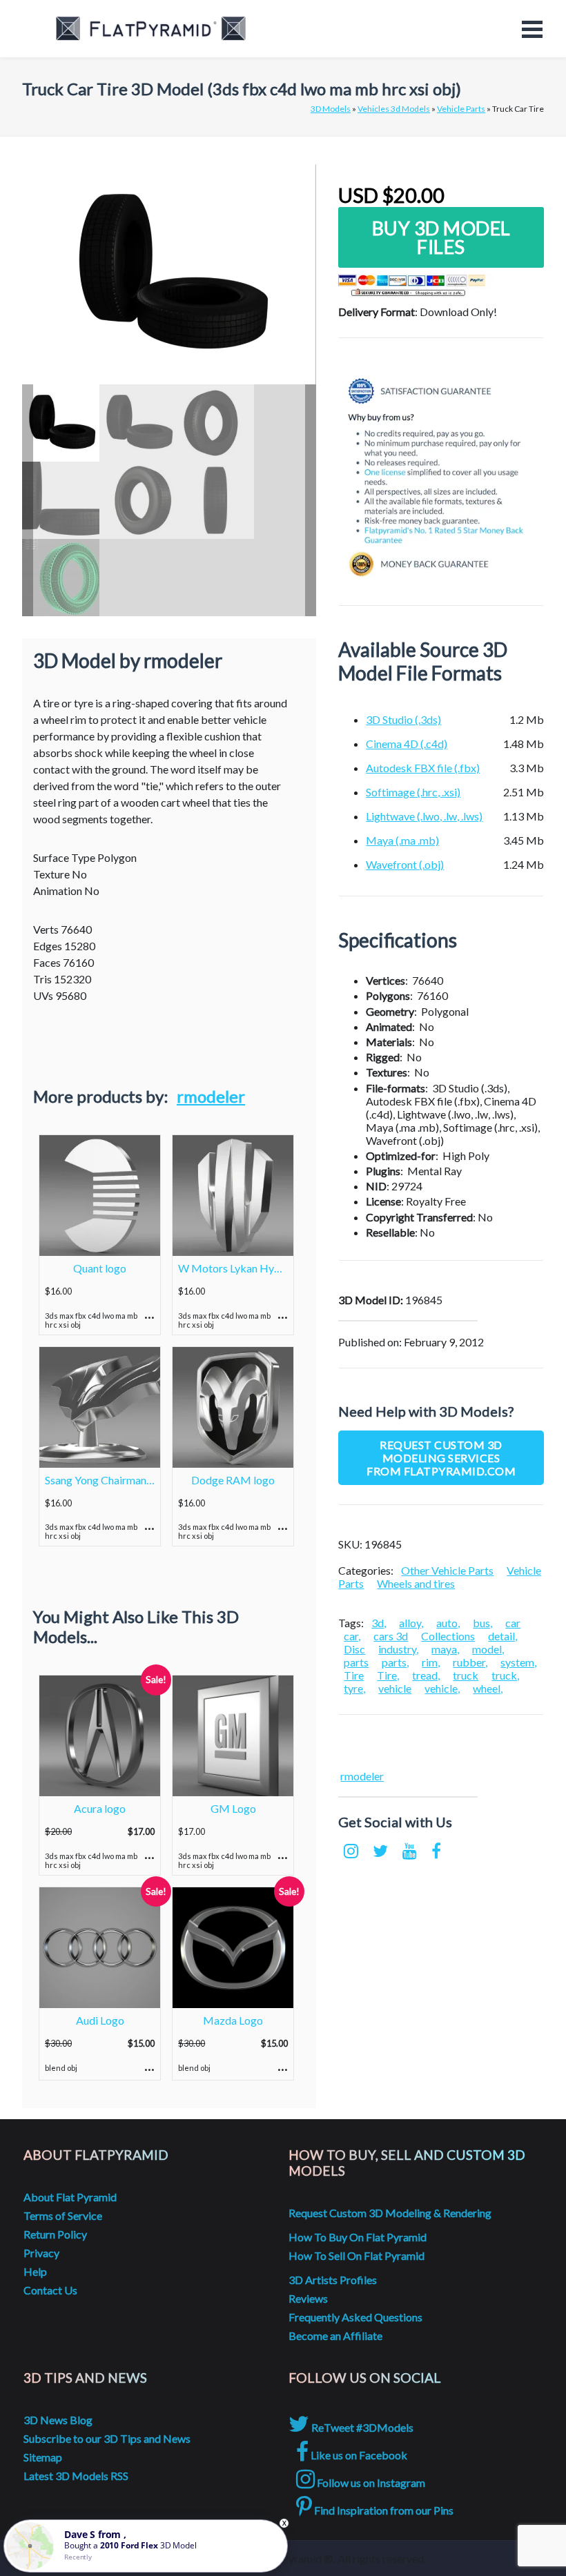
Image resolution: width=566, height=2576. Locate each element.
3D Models (331, 109)
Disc (354, 1649)
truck (466, 1675)
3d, (379, 1623)
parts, (395, 1662)
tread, (426, 1675)
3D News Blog (58, 2420)
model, (488, 1649)
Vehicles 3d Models (394, 109)
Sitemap (43, 2457)
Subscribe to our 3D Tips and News (107, 2438)
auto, (448, 1623)
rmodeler (211, 1096)
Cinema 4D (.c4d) (407, 744)
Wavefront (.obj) (405, 864)
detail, (502, 1636)
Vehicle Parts (461, 109)
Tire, (388, 1675)
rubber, (470, 1662)
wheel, (488, 1688)
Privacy (41, 2253)
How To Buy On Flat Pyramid (358, 2237)
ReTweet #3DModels (361, 2427)
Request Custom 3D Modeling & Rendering (390, 2213)
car (513, 1623)
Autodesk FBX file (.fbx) (423, 768)
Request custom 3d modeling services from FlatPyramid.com (441, 1458)
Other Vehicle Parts (447, 1570)
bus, (482, 1623)
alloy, (411, 1623)
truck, (505, 1675)
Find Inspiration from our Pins (383, 2510)
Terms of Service (63, 2215)
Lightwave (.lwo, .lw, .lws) (424, 816)
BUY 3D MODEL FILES (441, 237)
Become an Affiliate (335, 2336)
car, (352, 1636)
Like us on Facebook (358, 2455)
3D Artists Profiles (333, 2280)
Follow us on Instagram (370, 2482)
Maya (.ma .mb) (402, 840)
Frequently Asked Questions (355, 2317)
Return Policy (55, 2234)
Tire (354, 1675)
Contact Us (50, 2290)
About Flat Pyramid (70, 2197)
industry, (398, 1649)
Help (35, 2271)
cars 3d (391, 1636)
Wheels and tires (416, 1583)
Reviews (308, 2298)
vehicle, (442, 1688)
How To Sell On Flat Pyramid (357, 2255)
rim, (431, 1662)
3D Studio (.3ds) (403, 719)
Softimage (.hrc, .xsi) (413, 792)
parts (356, 1662)
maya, (445, 1649)
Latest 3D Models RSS (76, 2476)
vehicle (395, 1688)
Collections (448, 1636)
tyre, (354, 1688)
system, (518, 1662)
